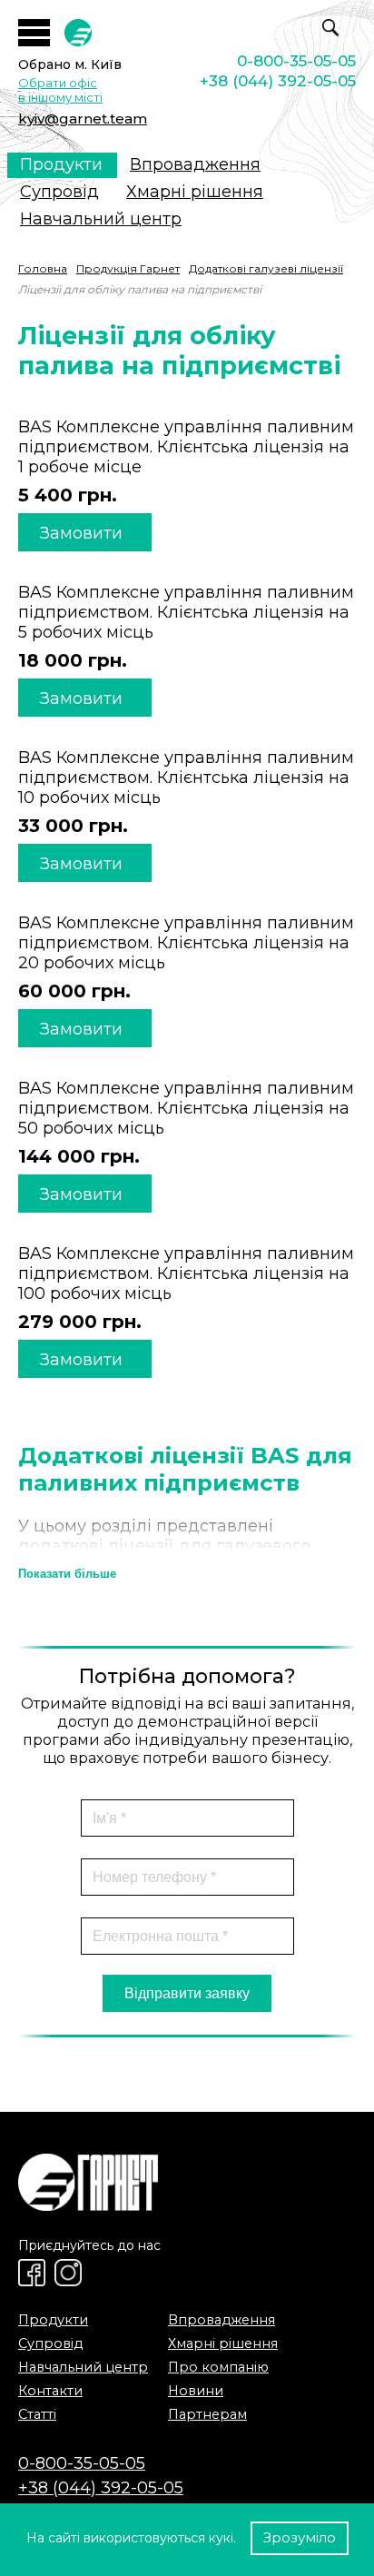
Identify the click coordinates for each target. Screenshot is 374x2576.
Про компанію (218, 2367)
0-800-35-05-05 (296, 61)
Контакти (50, 2391)
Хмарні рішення (195, 192)
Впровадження (195, 164)
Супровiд (59, 192)
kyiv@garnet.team (83, 119)
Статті (37, 2414)
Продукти (61, 164)
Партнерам (207, 2414)
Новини (196, 2391)
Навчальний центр (101, 219)
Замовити (81, 533)
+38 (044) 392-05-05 (278, 81)
